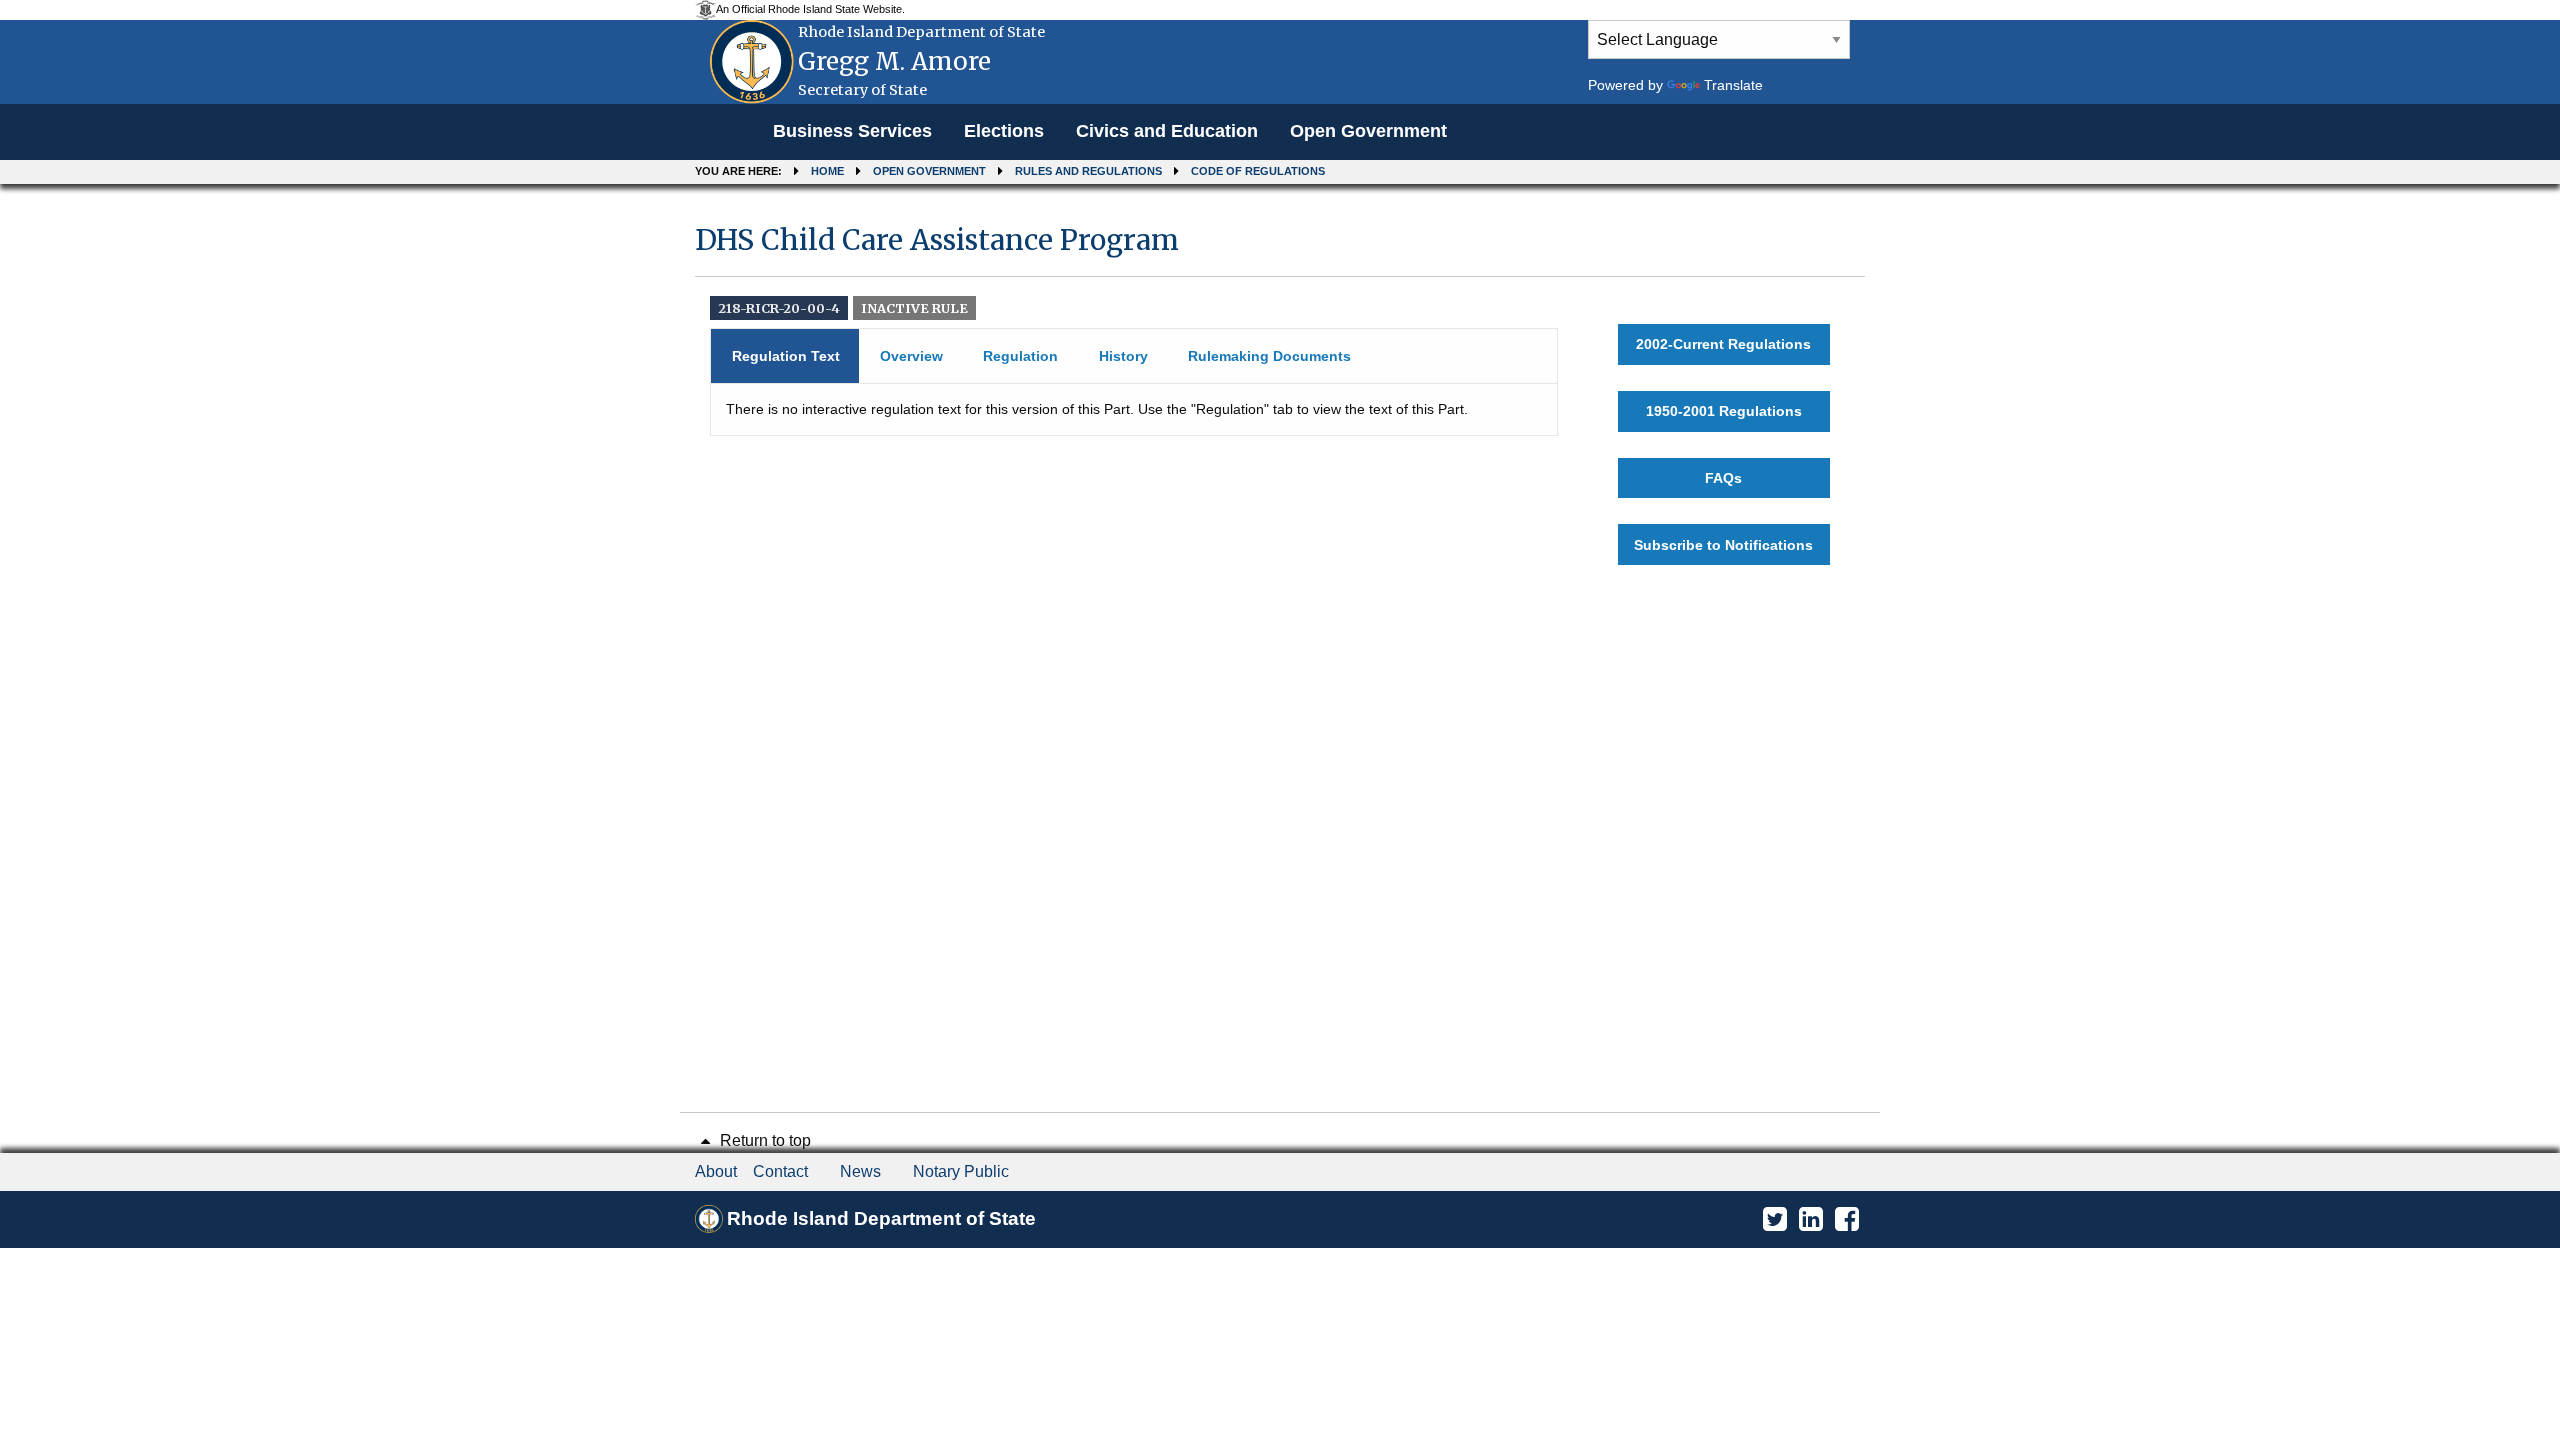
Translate (1733, 85)
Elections (1004, 131)
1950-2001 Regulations (1724, 411)
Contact (780, 1171)
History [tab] (1123, 356)
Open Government (1368, 131)
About (716, 1171)
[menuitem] (852, 132)
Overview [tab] (911, 356)
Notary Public (961, 1171)
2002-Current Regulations (1723, 344)
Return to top (763, 1140)
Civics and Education (1167, 131)
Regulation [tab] (1020, 356)
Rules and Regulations (1088, 171)
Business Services (852, 131)
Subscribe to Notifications (1723, 545)
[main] (1280, 393)
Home (827, 171)
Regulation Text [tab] (786, 356)
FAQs (1723, 478)
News (860, 1171)
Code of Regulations (1258, 171)
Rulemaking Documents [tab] (1269, 356)
